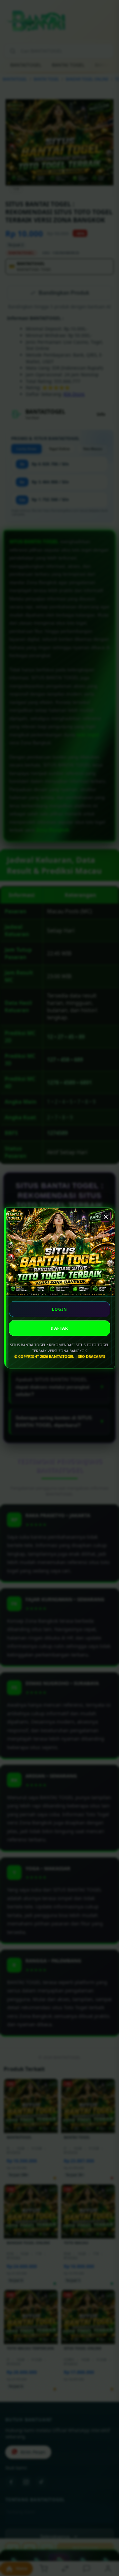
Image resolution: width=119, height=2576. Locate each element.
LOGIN (60, 1309)
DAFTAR (59, 1328)
